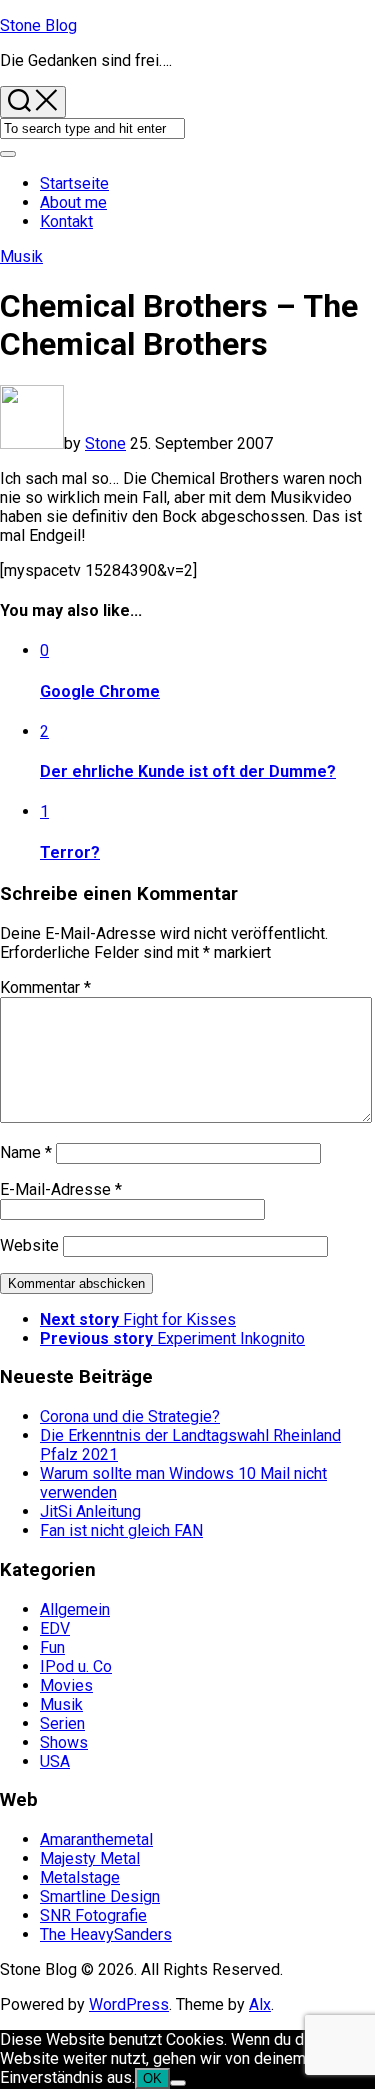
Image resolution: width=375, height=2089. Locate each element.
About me (73, 202)
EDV (55, 1628)
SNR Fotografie (93, 1915)
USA (55, 1761)
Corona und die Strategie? (130, 1416)
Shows (64, 1742)
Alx (260, 2004)
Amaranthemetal (96, 1839)
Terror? (70, 852)
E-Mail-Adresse (61, 1189)
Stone (105, 443)
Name (26, 1152)
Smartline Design (100, 1896)
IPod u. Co (76, 1666)
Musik (21, 256)
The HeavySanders (106, 1934)
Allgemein (75, 1609)
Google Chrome (100, 691)
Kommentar (45, 987)
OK (152, 2078)
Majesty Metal (90, 1858)
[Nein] (178, 2083)
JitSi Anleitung (90, 1511)
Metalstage (80, 1877)
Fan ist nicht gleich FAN (121, 1530)
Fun (52, 1647)
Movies (66, 1685)
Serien (62, 1723)
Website (29, 1245)
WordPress (129, 2004)
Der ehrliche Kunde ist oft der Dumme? (188, 771)
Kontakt (66, 221)
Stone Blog (38, 25)
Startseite (74, 183)
